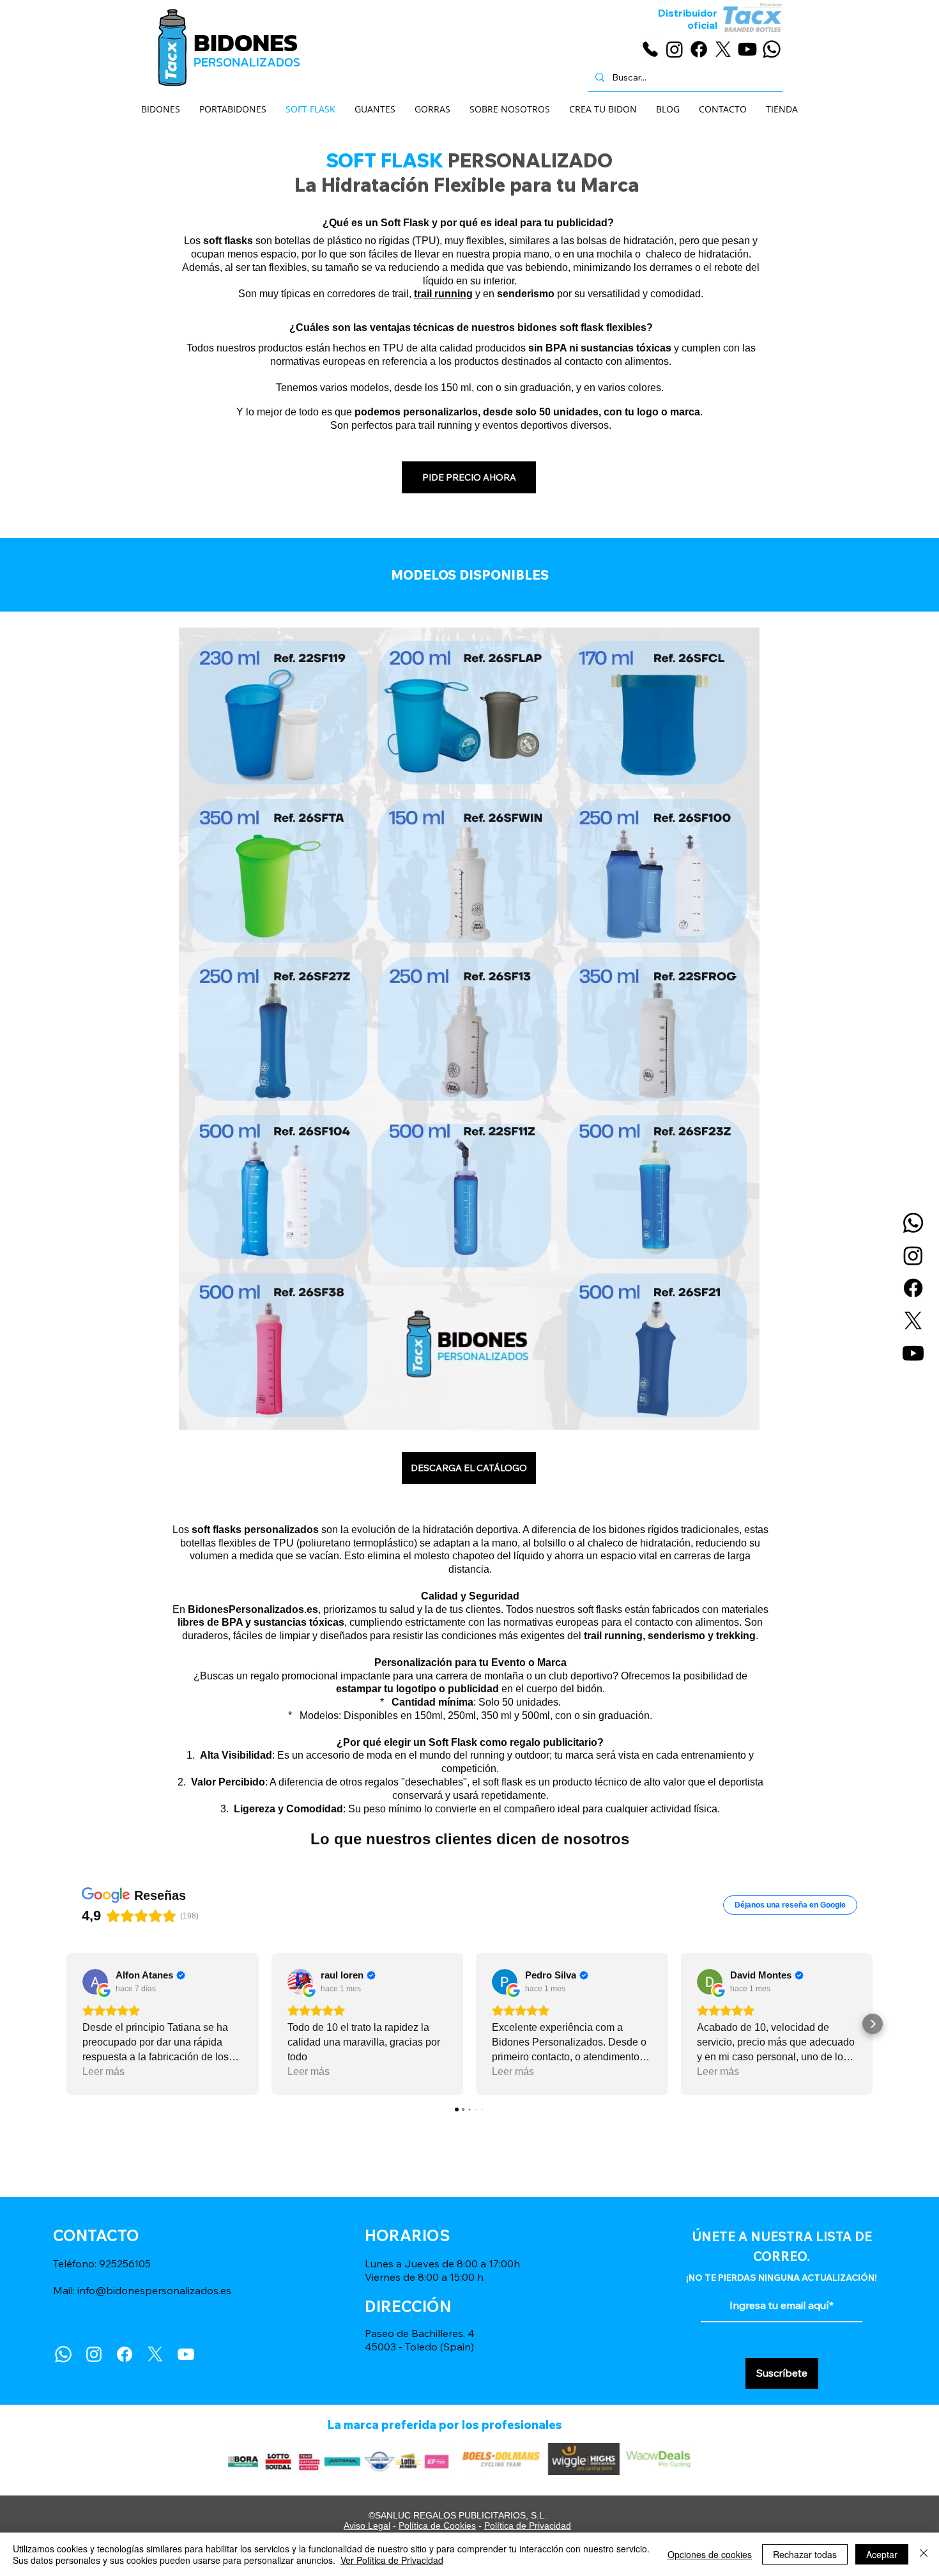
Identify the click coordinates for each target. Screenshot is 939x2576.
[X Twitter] (155, 2354)
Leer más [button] (103, 2071)
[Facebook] (913, 1288)
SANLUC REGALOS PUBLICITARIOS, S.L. (461, 2515)
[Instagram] (913, 1255)
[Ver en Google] (95, 1982)
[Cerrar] (924, 2554)
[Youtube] (913, 1353)
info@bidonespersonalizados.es (154, 2290)
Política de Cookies (437, 2526)
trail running (443, 294)
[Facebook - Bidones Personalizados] (699, 49)
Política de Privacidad (528, 2526)
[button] (66, 2024)
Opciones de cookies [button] (710, 2554)
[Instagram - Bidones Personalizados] (675, 49)
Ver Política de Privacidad (392, 2560)
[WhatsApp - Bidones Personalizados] (772, 49)
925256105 (125, 2264)
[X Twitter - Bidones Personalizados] (723, 49)
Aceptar (882, 2554)
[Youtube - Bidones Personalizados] (747, 49)
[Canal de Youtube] (186, 2354)
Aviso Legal (367, 2526)
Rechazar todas (805, 2554)
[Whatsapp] (913, 1223)
